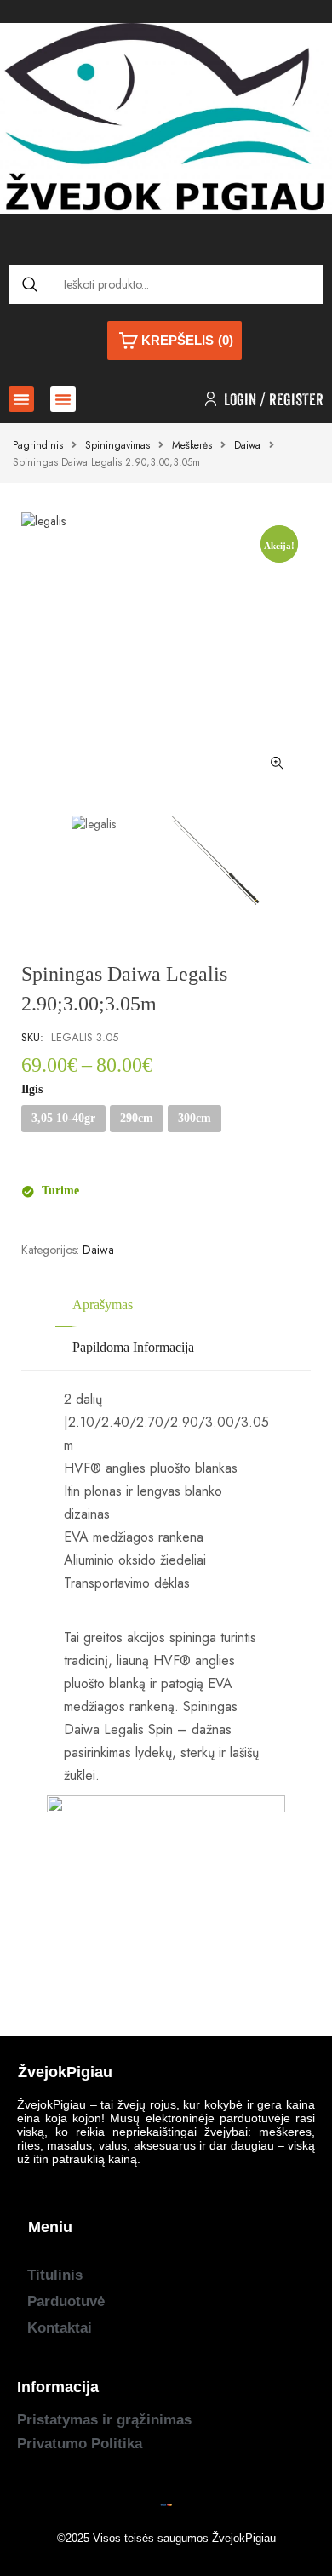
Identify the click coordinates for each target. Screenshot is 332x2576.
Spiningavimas (117, 445)
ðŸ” (277, 764)
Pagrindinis (38, 445)
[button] (21, 399)
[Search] (29, 284)
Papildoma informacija (133, 1347)
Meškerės (192, 445)
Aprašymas (103, 1305)
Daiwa (247, 445)
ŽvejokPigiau (244, 2538)
